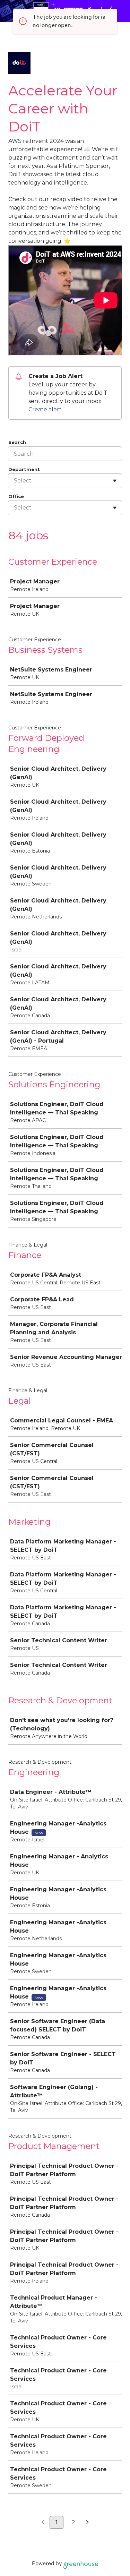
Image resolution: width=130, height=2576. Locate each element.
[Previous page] (43, 2523)
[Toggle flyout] (115, 481)
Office (16, 496)
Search (17, 442)
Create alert (45, 409)
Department (24, 469)
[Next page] (88, 2523)
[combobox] (15, 481)
